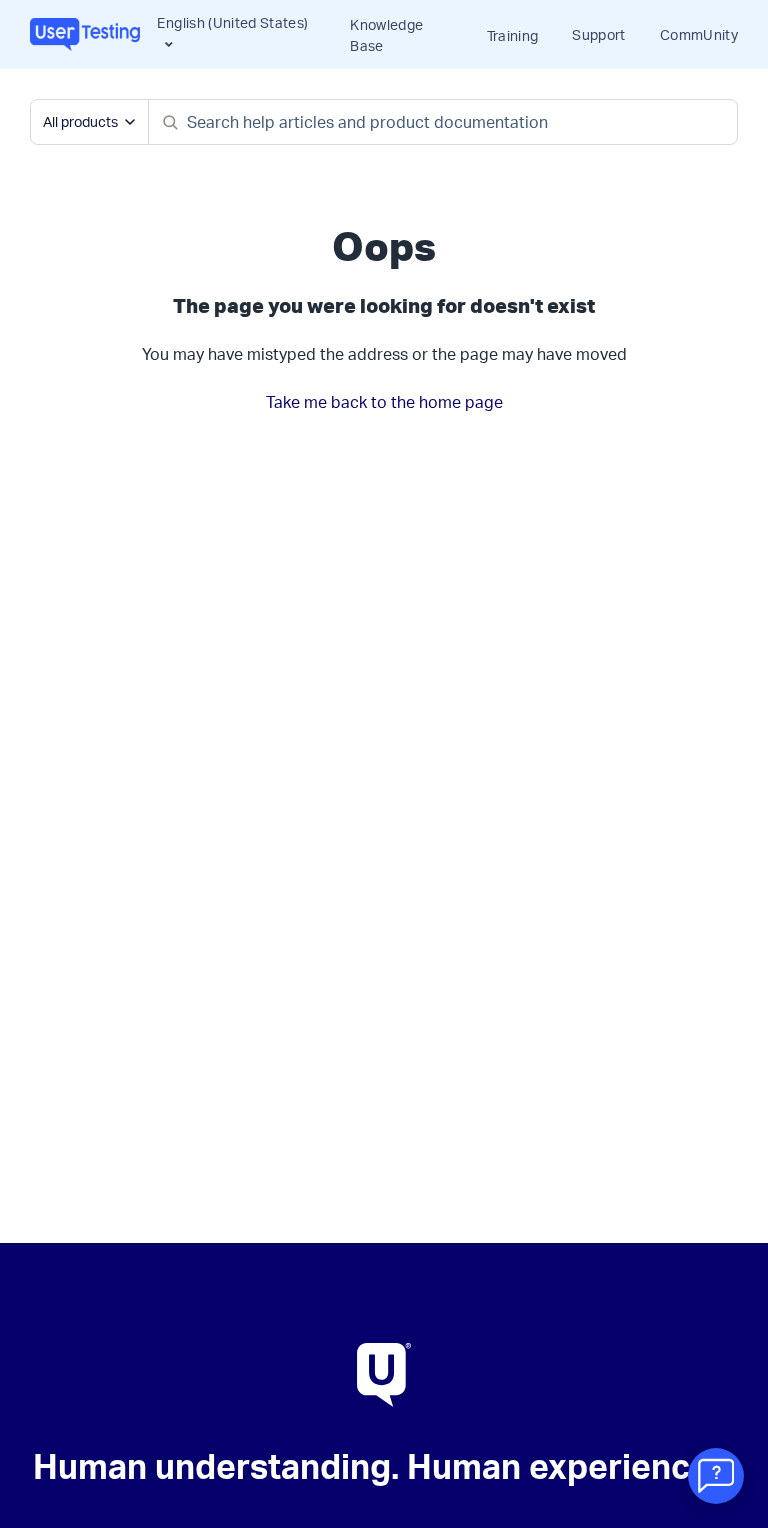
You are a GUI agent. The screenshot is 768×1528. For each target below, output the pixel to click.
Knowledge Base (386, 35)
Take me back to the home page (384, 402)
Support (598, 34)
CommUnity (699, 34)
